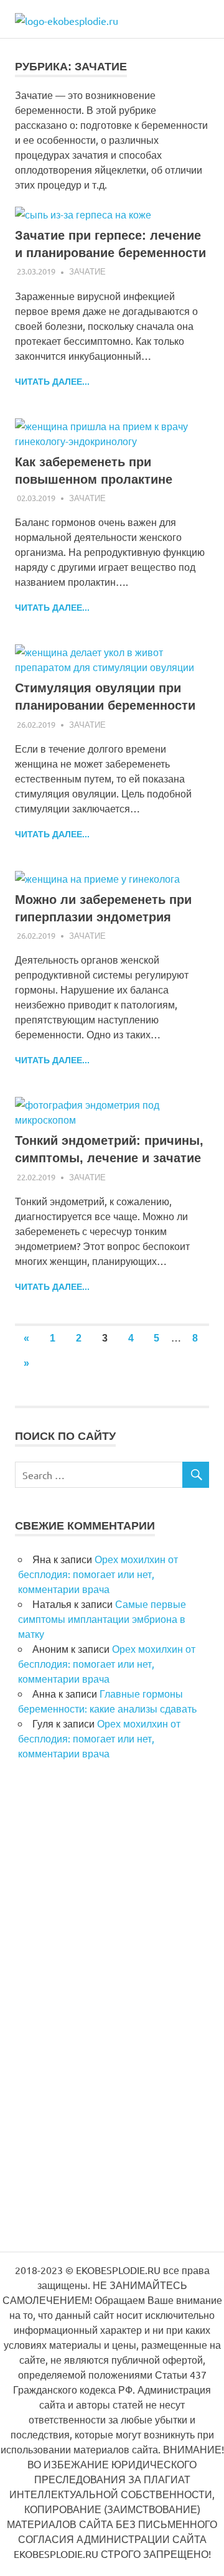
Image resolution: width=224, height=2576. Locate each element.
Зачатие (87, 271)
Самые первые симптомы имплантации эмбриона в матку (102, 1619)
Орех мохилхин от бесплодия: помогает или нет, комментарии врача (98, 1574)
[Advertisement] (108, 2017)
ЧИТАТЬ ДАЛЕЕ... (52, 382)
